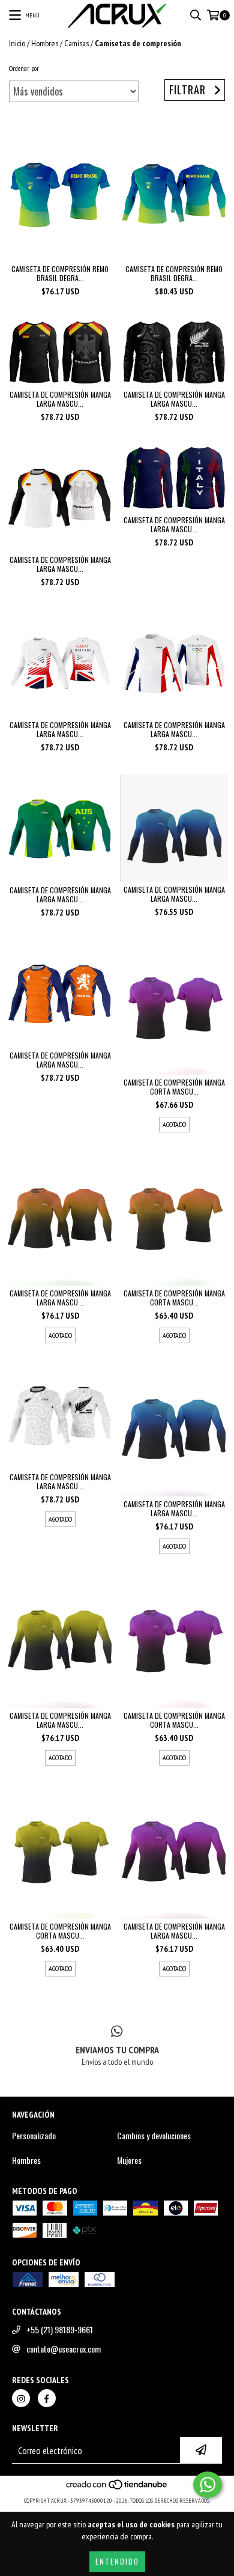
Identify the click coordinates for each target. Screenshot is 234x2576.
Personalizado (34, 2136)
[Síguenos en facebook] (47, 2398)
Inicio (17, 43)
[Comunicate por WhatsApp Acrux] (208, 2485)
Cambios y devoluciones (154, 2136)
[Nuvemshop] (117, 2489)
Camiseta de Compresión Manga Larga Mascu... (60, 399)
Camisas (76, 43)
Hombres (45, 43)
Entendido (117, 2561)
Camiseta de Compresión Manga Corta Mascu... (174, 1087)
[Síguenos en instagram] (21, 2398)
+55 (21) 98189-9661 (60, 2330)
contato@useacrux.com (64, 2349)
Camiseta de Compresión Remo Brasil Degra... (60, 273)
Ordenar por (24, 68)
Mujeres (129, 2160)
